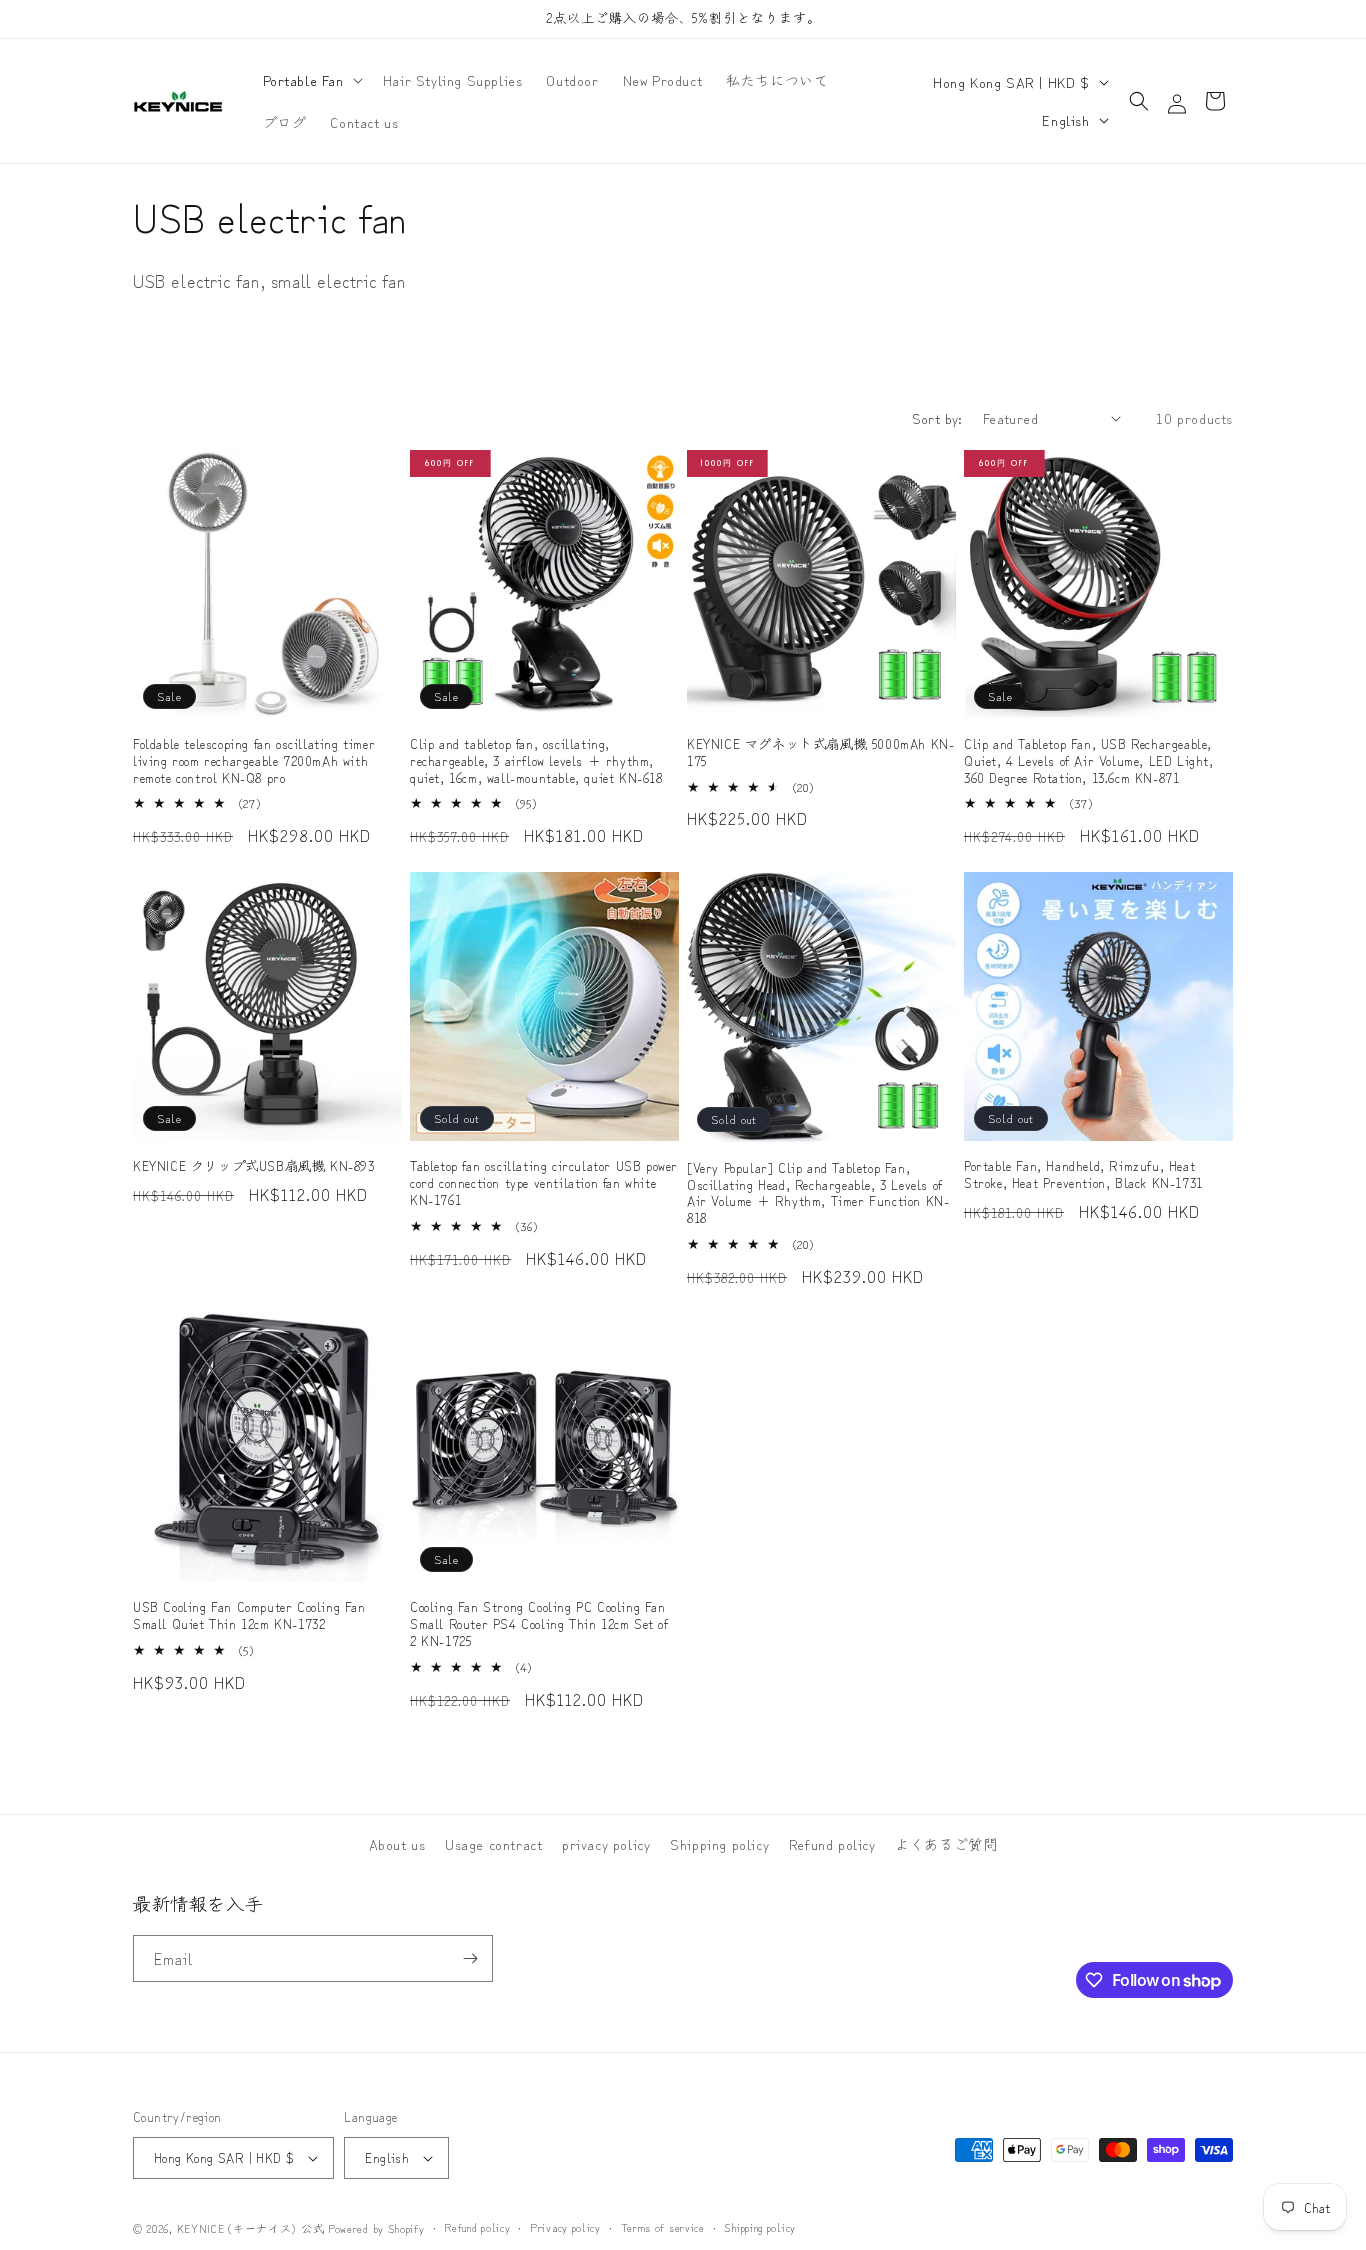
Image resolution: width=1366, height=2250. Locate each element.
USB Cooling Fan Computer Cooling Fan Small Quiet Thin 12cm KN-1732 (249, 1616)
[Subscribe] (470, 1958)
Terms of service (663, 2227)
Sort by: (937, 418)
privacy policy (606, 1844)
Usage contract (493, 1844)
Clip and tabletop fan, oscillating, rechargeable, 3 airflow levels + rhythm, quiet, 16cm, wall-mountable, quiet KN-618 (536, 761)
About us (397, 1844)
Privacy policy (565, 2227)
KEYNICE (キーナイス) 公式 (251, 2228)
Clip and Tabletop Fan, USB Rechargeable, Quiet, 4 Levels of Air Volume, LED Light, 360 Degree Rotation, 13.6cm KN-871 (1089, 761)
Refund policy (832, 1844)
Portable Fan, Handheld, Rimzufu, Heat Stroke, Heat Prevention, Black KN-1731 (1083, 1175)
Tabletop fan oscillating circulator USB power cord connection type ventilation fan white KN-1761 (544, 1183)
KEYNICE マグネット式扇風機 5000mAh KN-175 (820, 753)
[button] (311, 80)
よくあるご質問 (946, 1844)
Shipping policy (719, 1844)
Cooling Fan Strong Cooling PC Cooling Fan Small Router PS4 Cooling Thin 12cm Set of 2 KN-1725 (539, 1624)
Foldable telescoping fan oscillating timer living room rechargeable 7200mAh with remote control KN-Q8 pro (254, 761)
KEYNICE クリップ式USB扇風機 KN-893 (254, 1166)
